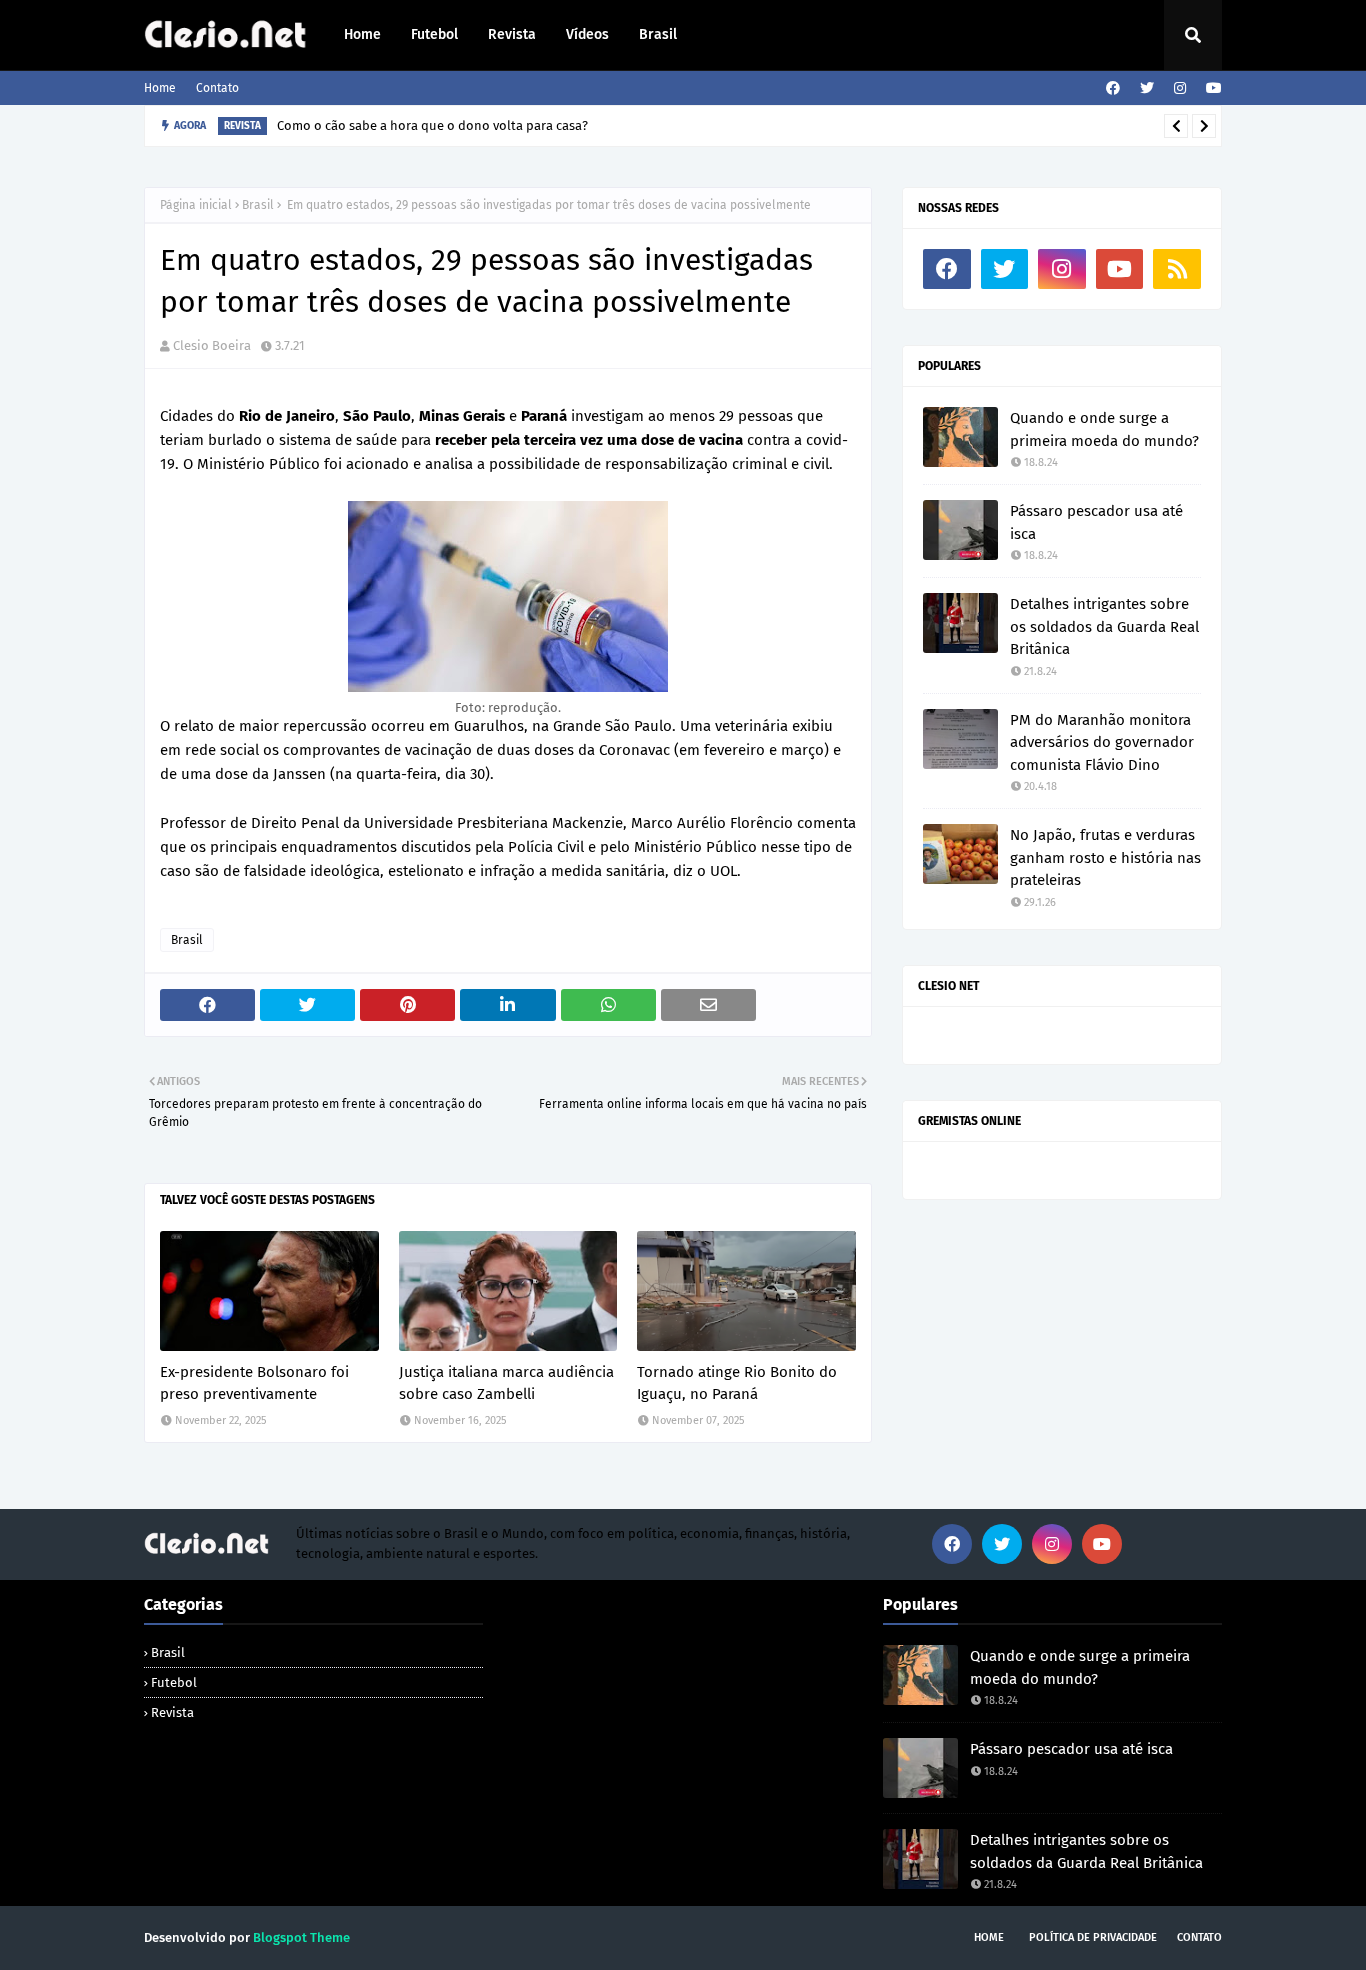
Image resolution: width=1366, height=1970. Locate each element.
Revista (172, 1712)
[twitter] (1147, 88)
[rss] (1177, 269)
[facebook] (1113, 88)
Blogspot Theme (301, 1937)
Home (160, 88)
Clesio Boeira (212, 345)
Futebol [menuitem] (434, 34)
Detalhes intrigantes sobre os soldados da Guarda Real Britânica (1104, 626)
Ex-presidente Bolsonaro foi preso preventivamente (254, 1383)
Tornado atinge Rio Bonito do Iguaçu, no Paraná (737, 1383)
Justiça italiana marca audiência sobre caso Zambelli (506, 1383)
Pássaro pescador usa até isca (1096, 522)
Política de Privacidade (1093, 1937)
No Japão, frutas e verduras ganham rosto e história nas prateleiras (1105, 857)
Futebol (174, 1682)
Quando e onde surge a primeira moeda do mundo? (1104, 429)
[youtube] (1211, 88)
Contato (217, 88)
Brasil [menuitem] (658, 34)
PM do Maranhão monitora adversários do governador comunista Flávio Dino (1102, 742)
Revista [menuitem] (512, 34)
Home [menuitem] (362, 34)
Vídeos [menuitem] (587, 34)
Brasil (258, 205)
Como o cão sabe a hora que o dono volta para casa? (432, 125)
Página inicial (196, 205)
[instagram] (1180, 88)
